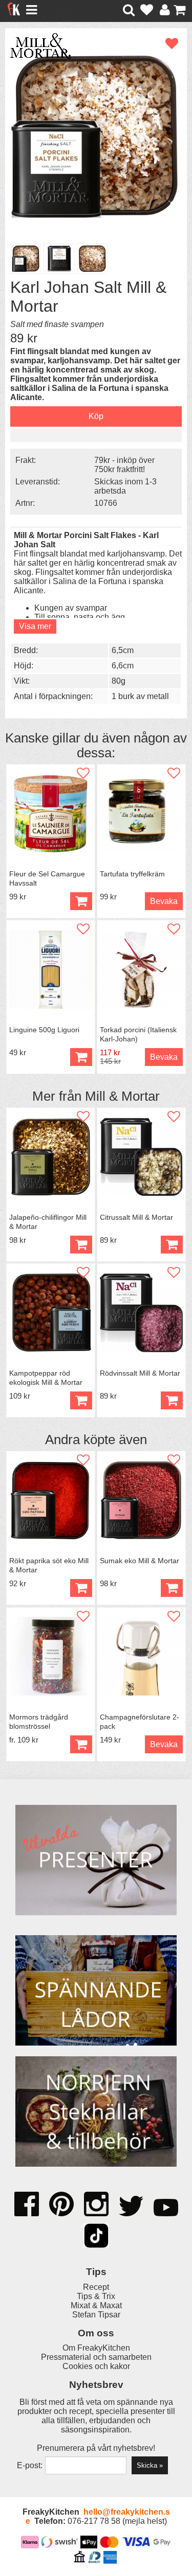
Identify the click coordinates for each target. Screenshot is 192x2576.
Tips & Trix (96, 2296)
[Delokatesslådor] (96, 1991)
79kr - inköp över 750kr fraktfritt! (124, 465)
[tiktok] (96, 2237)
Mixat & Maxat (96, 2305)
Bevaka (164, 901)
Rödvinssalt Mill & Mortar (140, 1373)
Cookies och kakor (96, 2366)
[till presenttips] (96, 1861)
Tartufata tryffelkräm (132, 874)
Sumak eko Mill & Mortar (140, 1561)
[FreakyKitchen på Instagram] (96, 2205)
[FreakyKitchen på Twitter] (131, 2207)
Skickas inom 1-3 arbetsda (125, 486)
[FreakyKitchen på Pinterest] (61, 2205)
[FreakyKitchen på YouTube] (166, 2209)
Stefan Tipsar (96, 2315)
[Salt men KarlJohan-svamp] (96, 136)
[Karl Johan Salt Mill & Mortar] (59, 259)
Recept (96, 2287)
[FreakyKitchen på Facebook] (27, 2200)
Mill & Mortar (122, 1096)
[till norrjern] (96, 2113)
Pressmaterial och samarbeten (96, 2357)
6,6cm (123, 666)
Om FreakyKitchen (96, 2348)
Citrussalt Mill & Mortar (136, 1217)
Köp (81, 1744)
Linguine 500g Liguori (44, 1030)
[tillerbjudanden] (96, 1798)
